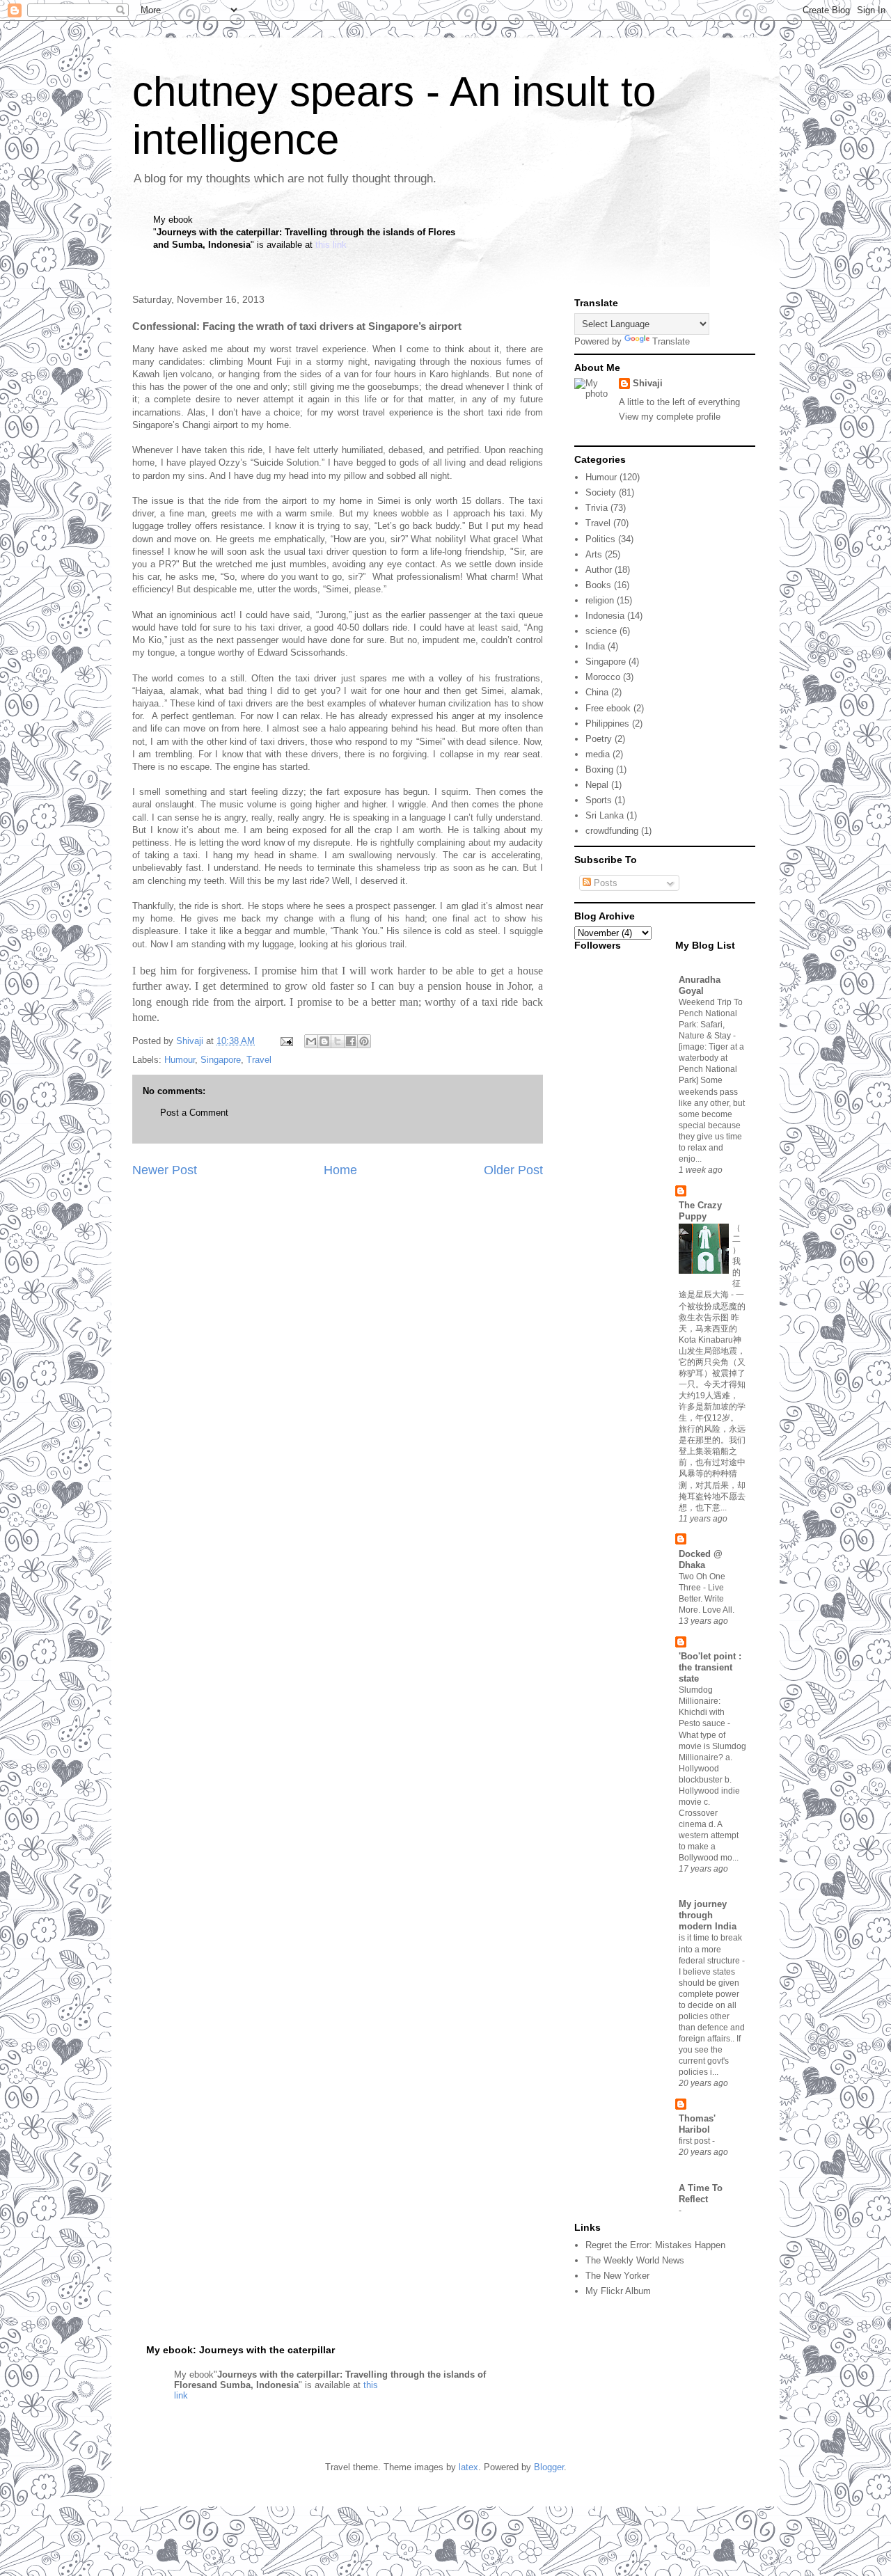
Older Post (513, 1170)
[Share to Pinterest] (364, 1041)
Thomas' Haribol (697, 2124)
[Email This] (311, 1041)
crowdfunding (612, 831)
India (595, 646)
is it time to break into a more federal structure (710, 1949)
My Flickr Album (618, 2291)
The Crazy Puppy (700, 1211)
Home (340, 1170)
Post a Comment (194, 1113)
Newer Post (165, 1170)
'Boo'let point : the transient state (710, 1667)
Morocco (603, 677)
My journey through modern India (708, 1915)
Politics (600, 539)
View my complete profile (670, 417)
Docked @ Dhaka (701, 1559)
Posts (604, 883)
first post (695, 2141)
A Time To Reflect (701, 2194)
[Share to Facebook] (351, 1041)
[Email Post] (286, 1041)
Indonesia (605, 616)
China (597, 692)
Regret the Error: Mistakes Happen (655, 2245)
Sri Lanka (605, 815)
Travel (259, 1060)
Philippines (607, 724)
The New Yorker (617, 2276)
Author (599, 570)
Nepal (597, 785)
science (601, 631)
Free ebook (608, 708)
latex (468, 2467)
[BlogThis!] (324, 1041)
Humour (180, 1060)
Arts (594, 554)
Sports (599, 800)
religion (600, 600)
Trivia (597, 508)
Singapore (221, 1060)
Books (598, 585)
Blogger (549, 2467)
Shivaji (648, 383)
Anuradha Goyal (700, 985)
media (598, 754)
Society (601, 492)
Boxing (599, 769)
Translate (671, 341)
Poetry (599, 739)
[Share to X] (338, 1041)
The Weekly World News (635, 2260)
